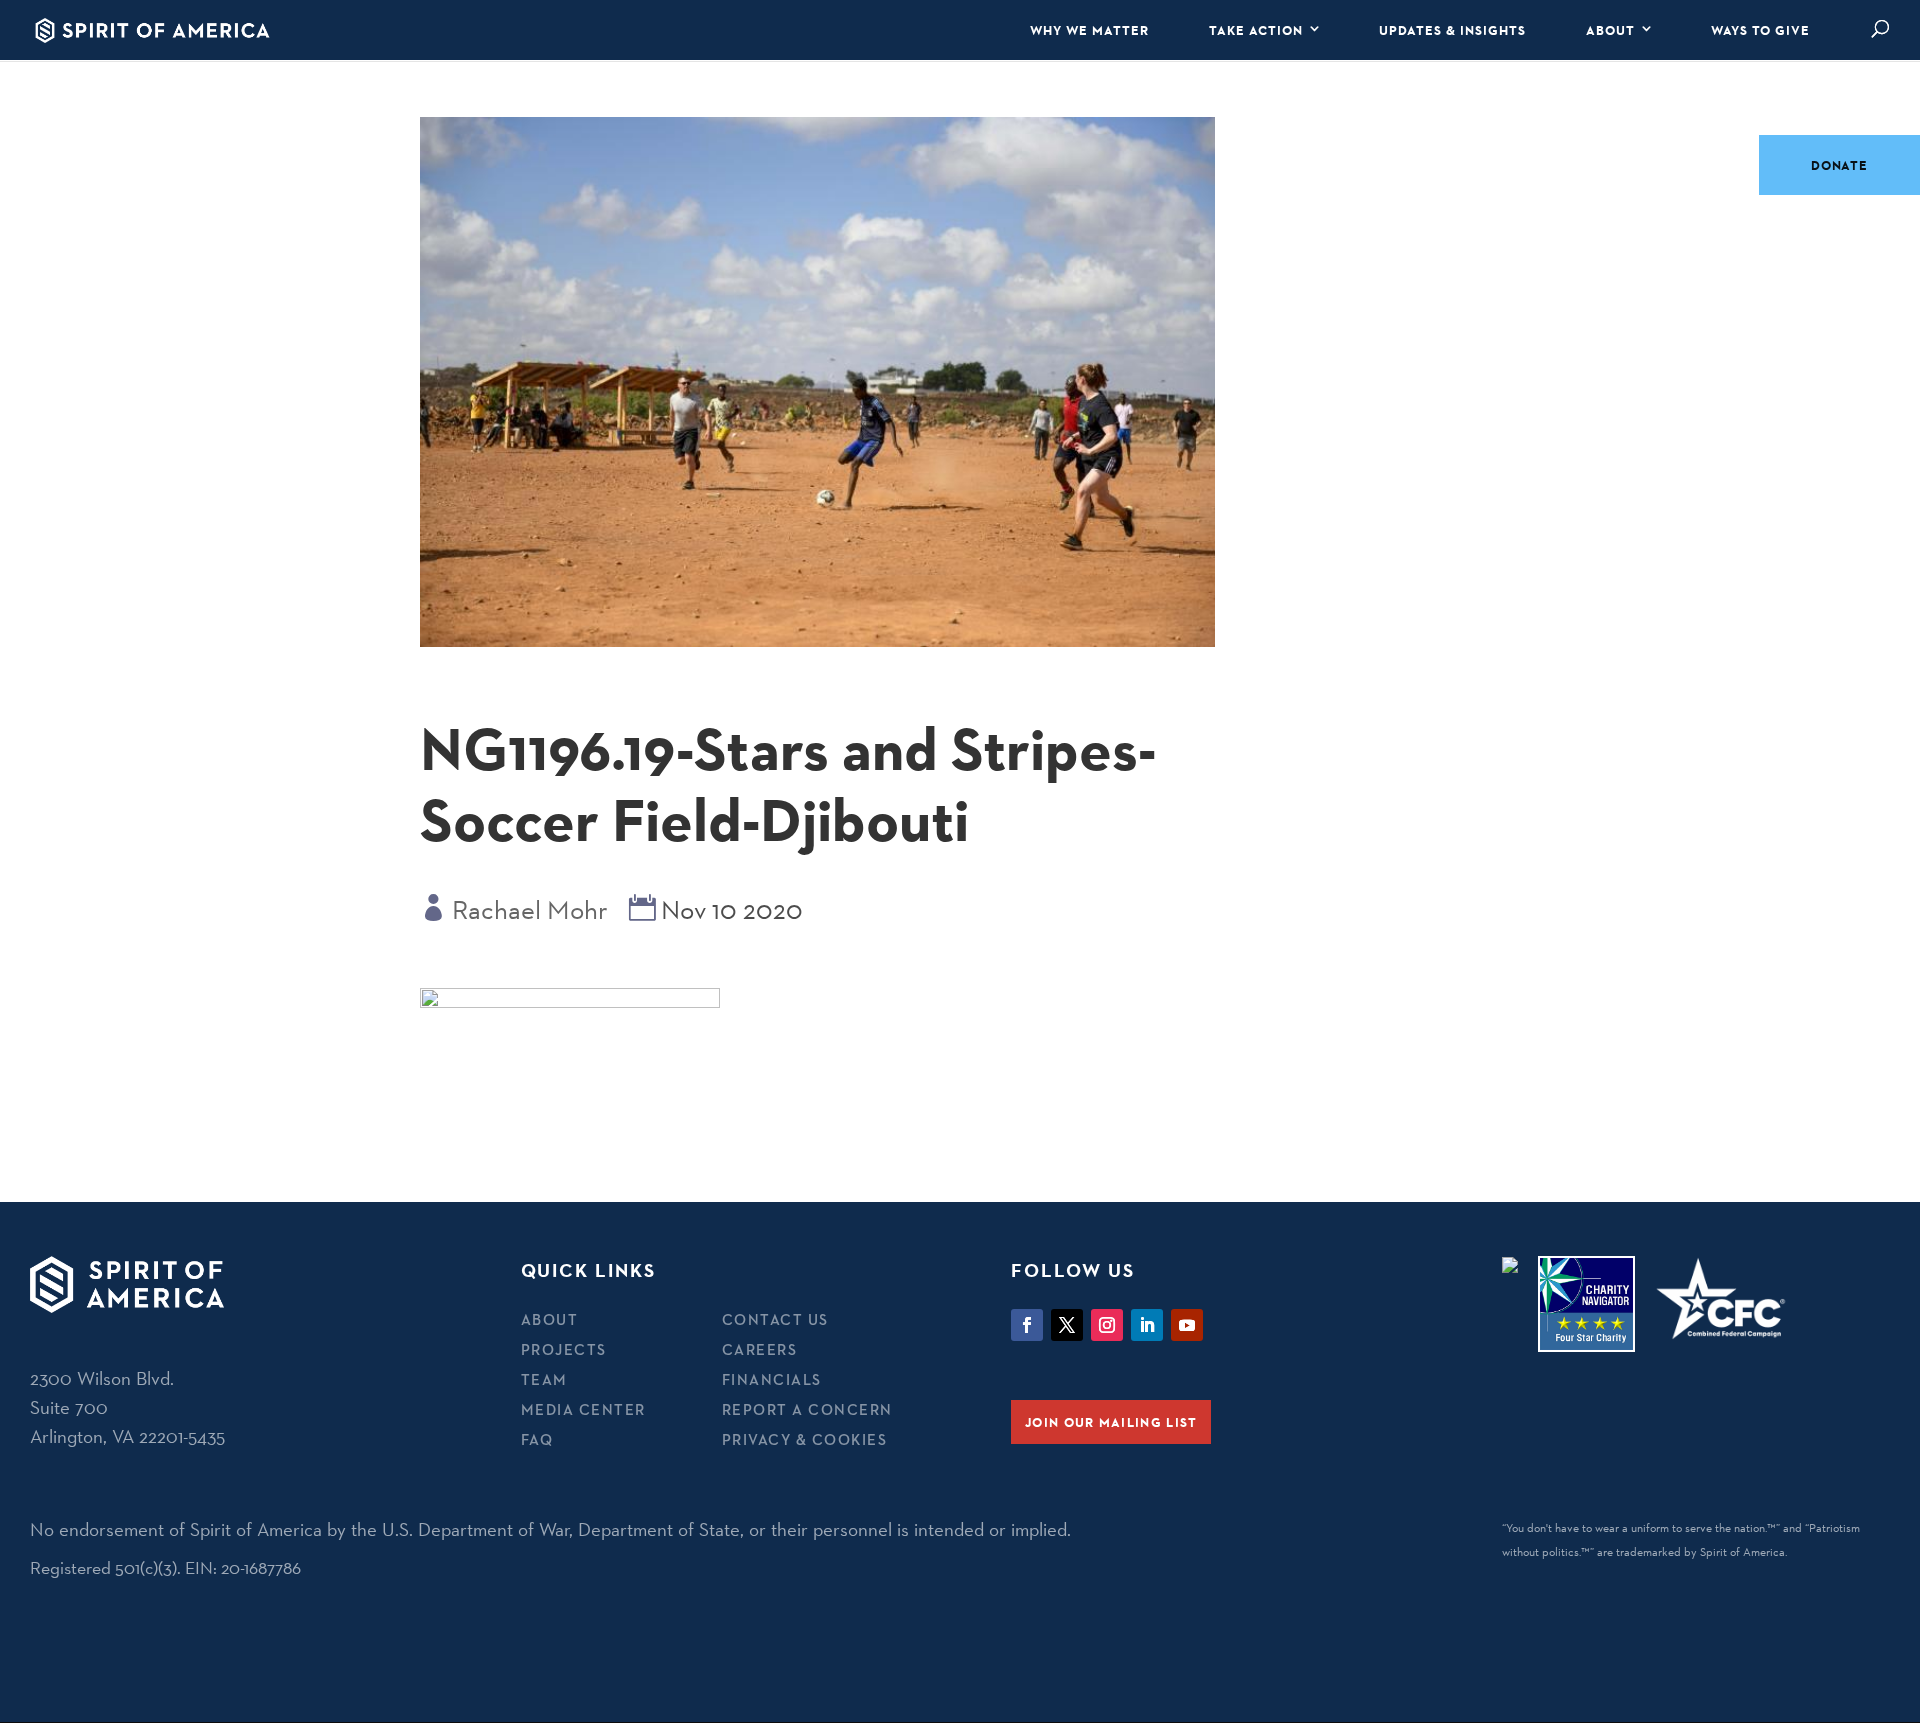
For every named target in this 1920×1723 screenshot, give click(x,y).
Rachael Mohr (530, 910)
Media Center (583, 1409)
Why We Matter (1089, 30)
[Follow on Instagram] (1107, 1325)
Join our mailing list (1111, 1422)
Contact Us (775, 1319)
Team (544, 1379)
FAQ (537, 1439)
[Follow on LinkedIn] (1147, 1325)
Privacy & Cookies (805, 1439)
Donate (1839, 165)
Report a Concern (807, 1409)
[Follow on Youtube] (1187, 1325)
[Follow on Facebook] (1027, 1325)
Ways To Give (1760, 30)
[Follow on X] (1067, 1325)
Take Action (1256, 30)
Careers (760, 1349)
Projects (564, 1349)
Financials (772, 1379)
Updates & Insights (1452, 30)
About (1610, 30)
